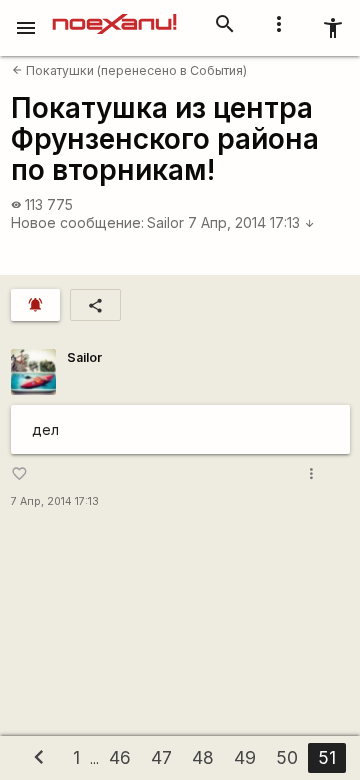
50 (287, 757)
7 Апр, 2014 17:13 (251, 222)
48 (203, 757)
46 (120, 757)
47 (161, 757)
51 (327, 757)
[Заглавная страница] (114, 14)
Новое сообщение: (77, 222)
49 (245, 757)
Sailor (165, 222)
